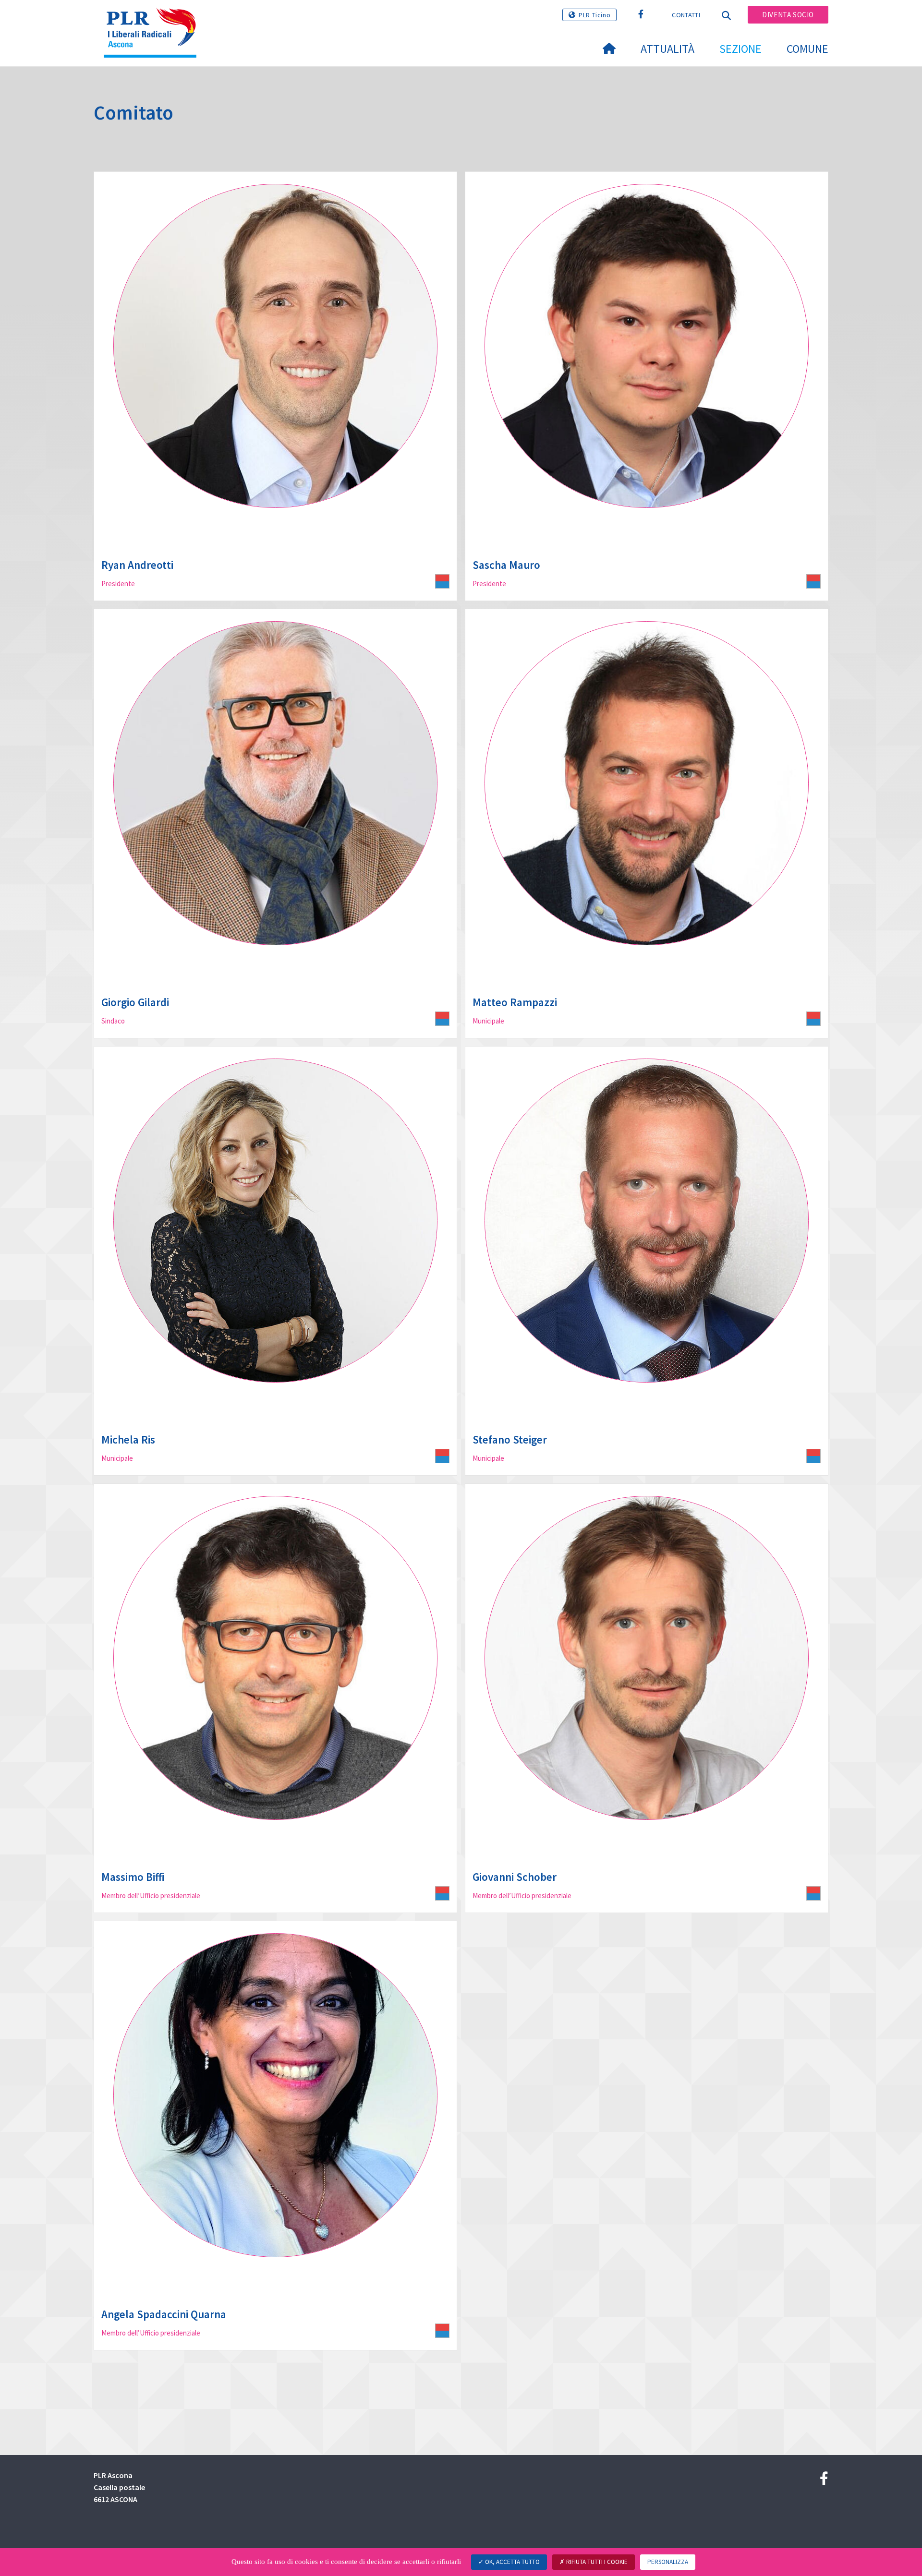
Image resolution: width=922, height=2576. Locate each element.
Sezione (740, 49)
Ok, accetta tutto (512, 2562)
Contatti (686, 15)
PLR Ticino (594, 15)
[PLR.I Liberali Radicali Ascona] (154, 20)
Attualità (667, 49)
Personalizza (668, 2562)
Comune (807, 49)
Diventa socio (788, 15)
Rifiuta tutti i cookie (596, 2562)
